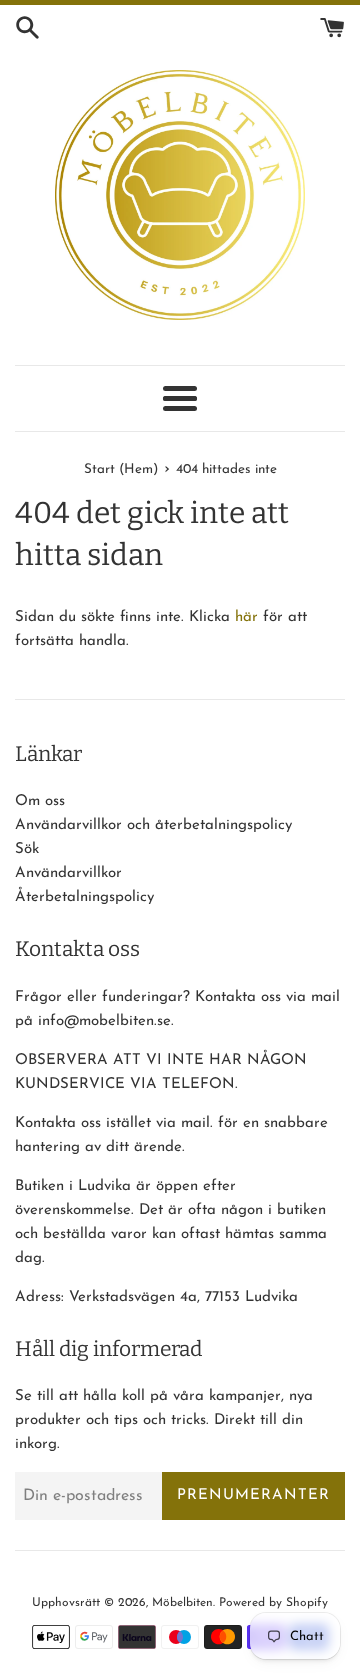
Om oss (40, 801)
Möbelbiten (182, 1603)
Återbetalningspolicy (84, 897)
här (246, 617)
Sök (27, 849)
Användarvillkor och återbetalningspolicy (153, 825)
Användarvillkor (68, 873)
